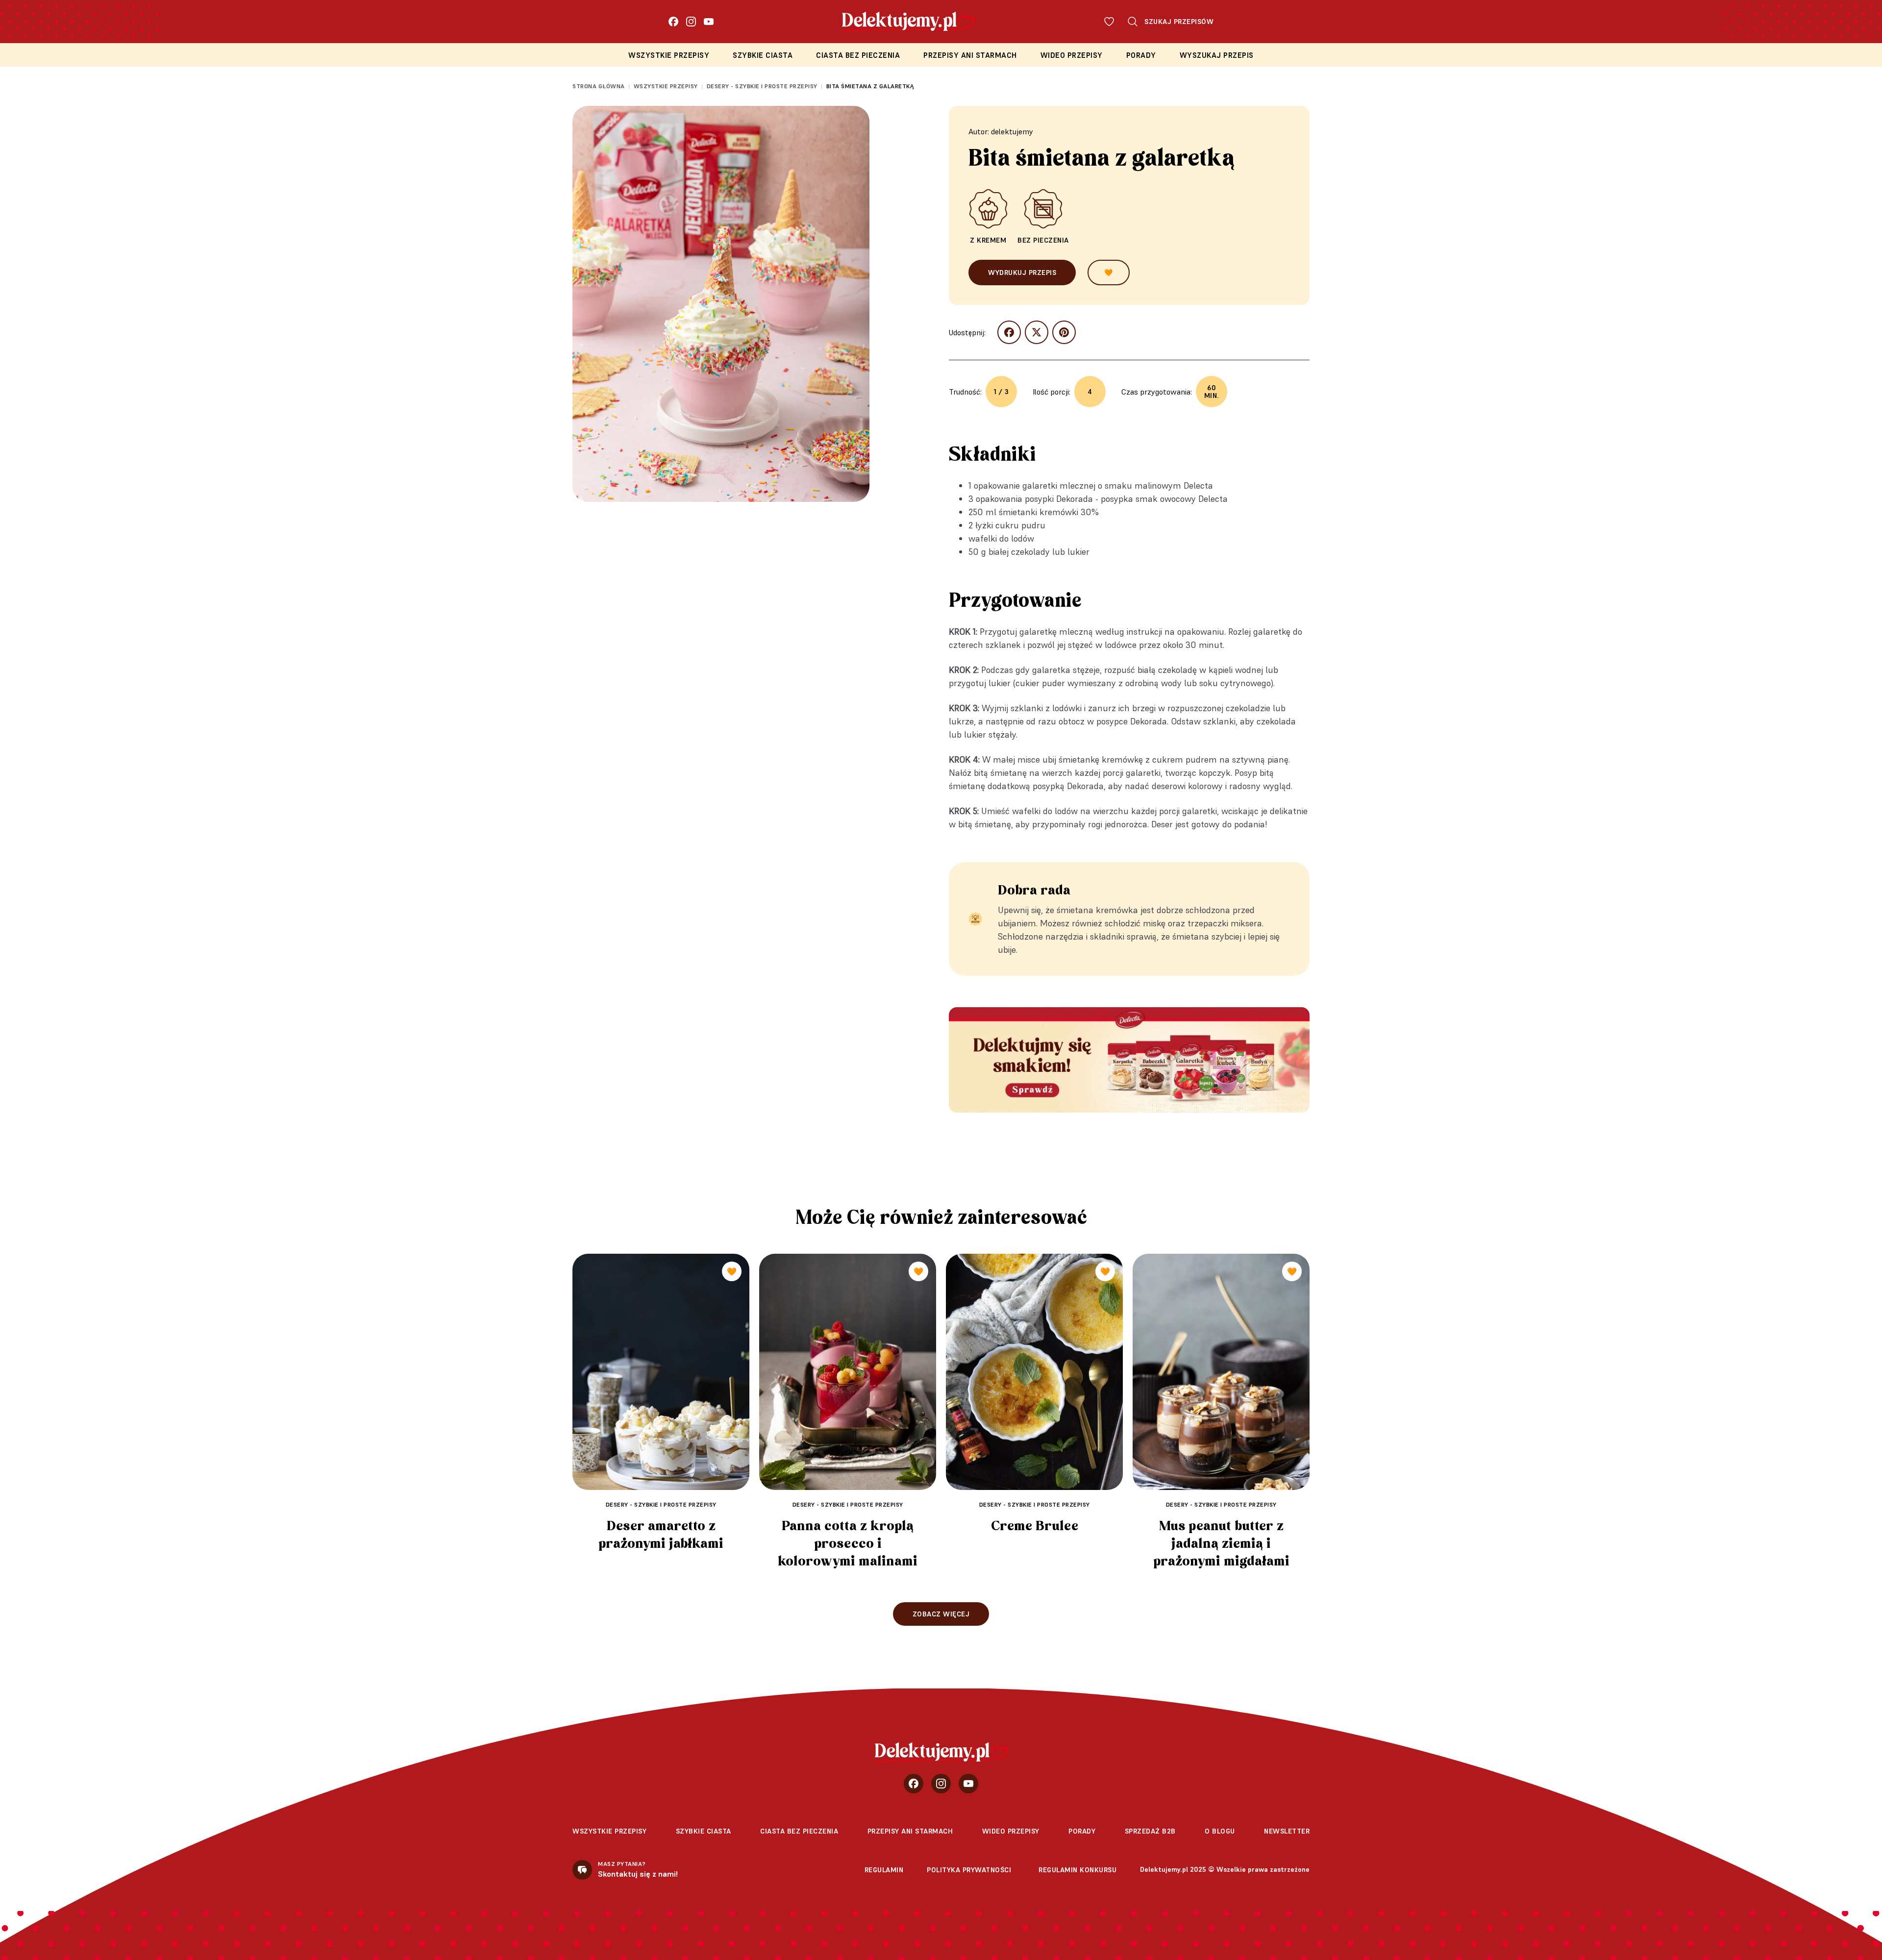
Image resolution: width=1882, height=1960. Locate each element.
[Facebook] (673, 22)
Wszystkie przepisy (669, 55)
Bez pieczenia (1043, 240)
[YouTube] (709, 22)
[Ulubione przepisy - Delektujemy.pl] (1109, 22)
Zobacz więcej (941, 1614)
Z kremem (988, 240)
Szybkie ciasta (763, 55)
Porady (1141, 55)
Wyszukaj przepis (1217, 55)
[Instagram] (691, 22)
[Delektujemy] (941, 1752)
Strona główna (599, 86)
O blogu (1220, 1831)
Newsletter (1287, 1831)
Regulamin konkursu (1077, 1870)
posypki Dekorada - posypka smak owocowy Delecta (1126, 499)
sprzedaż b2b (1150, 1831)
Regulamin (884, 1870)
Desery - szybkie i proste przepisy (762, 86)
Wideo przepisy (1072, 55)
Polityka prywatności (969, 1870)
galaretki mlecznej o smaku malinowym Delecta (1118, 485)
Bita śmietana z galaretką (870, 86)
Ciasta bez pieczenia (858, 55)
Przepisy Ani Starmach (970, 55)
